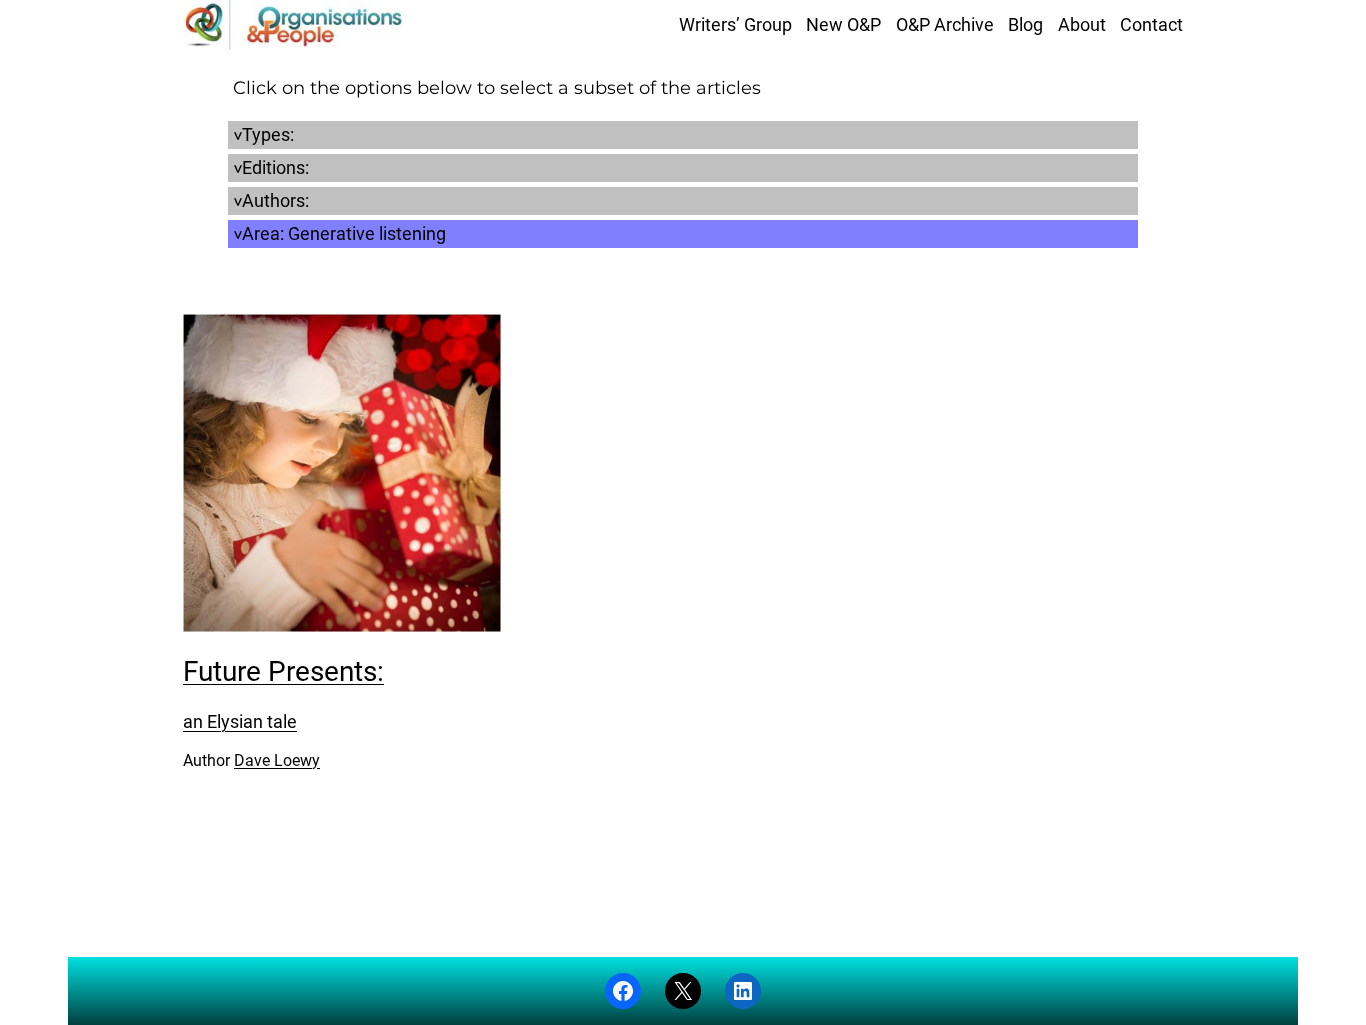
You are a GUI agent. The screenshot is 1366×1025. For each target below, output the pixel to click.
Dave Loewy (277, 760)
